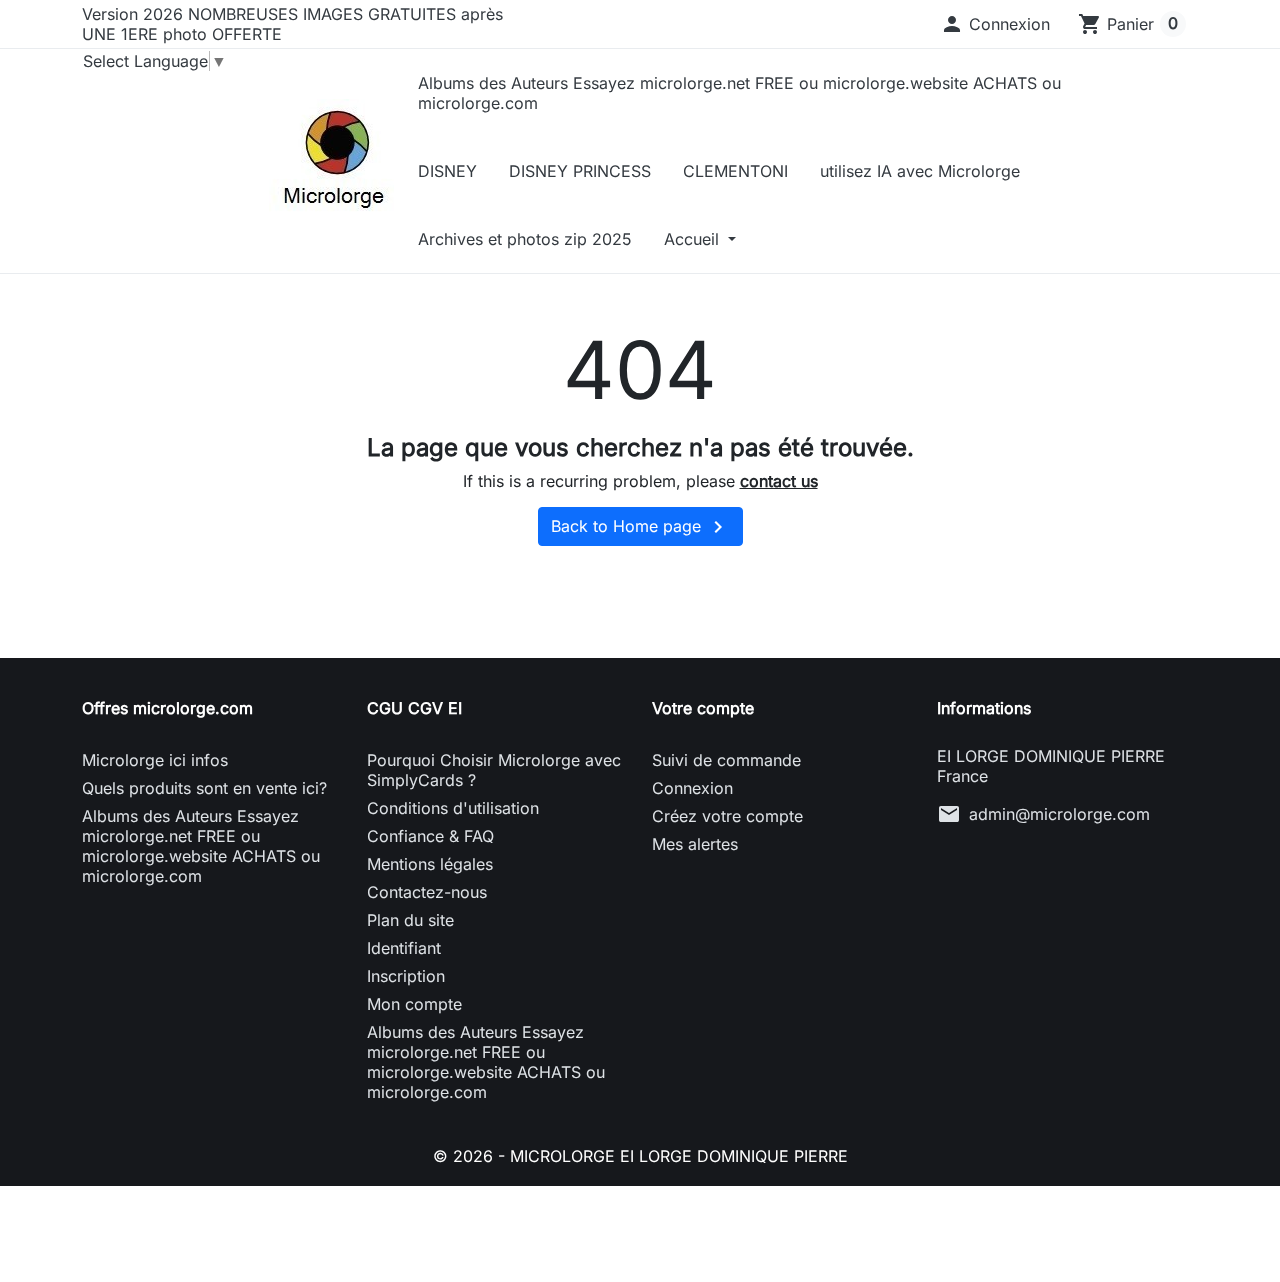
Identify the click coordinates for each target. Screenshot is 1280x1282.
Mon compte (414, 1004)
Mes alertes (695, 844)
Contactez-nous (427, 892)
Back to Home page (640, 527)
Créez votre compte (727, 816)
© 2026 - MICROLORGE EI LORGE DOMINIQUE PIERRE (640, 1156)
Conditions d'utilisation (453, 808)
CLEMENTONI (735, 171)
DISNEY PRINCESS (580, 171)
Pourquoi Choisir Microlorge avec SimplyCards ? (494, 770)
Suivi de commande (726, 760)
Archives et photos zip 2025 (525, 239)
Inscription (406, 976)
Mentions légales (430, 864)
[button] (995, 24)
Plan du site (410, 920)
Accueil (694, 239)
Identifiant (404, 948)
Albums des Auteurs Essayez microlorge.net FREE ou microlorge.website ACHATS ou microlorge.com (739, 93)
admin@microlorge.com (1059, 814)
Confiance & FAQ (430, 836)
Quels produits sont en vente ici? (204, 788)
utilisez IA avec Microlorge (920, 171)
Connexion (692, 788)
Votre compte (703, 708)
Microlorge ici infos (155, 760)
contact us (779, 481)
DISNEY (447, 171)
